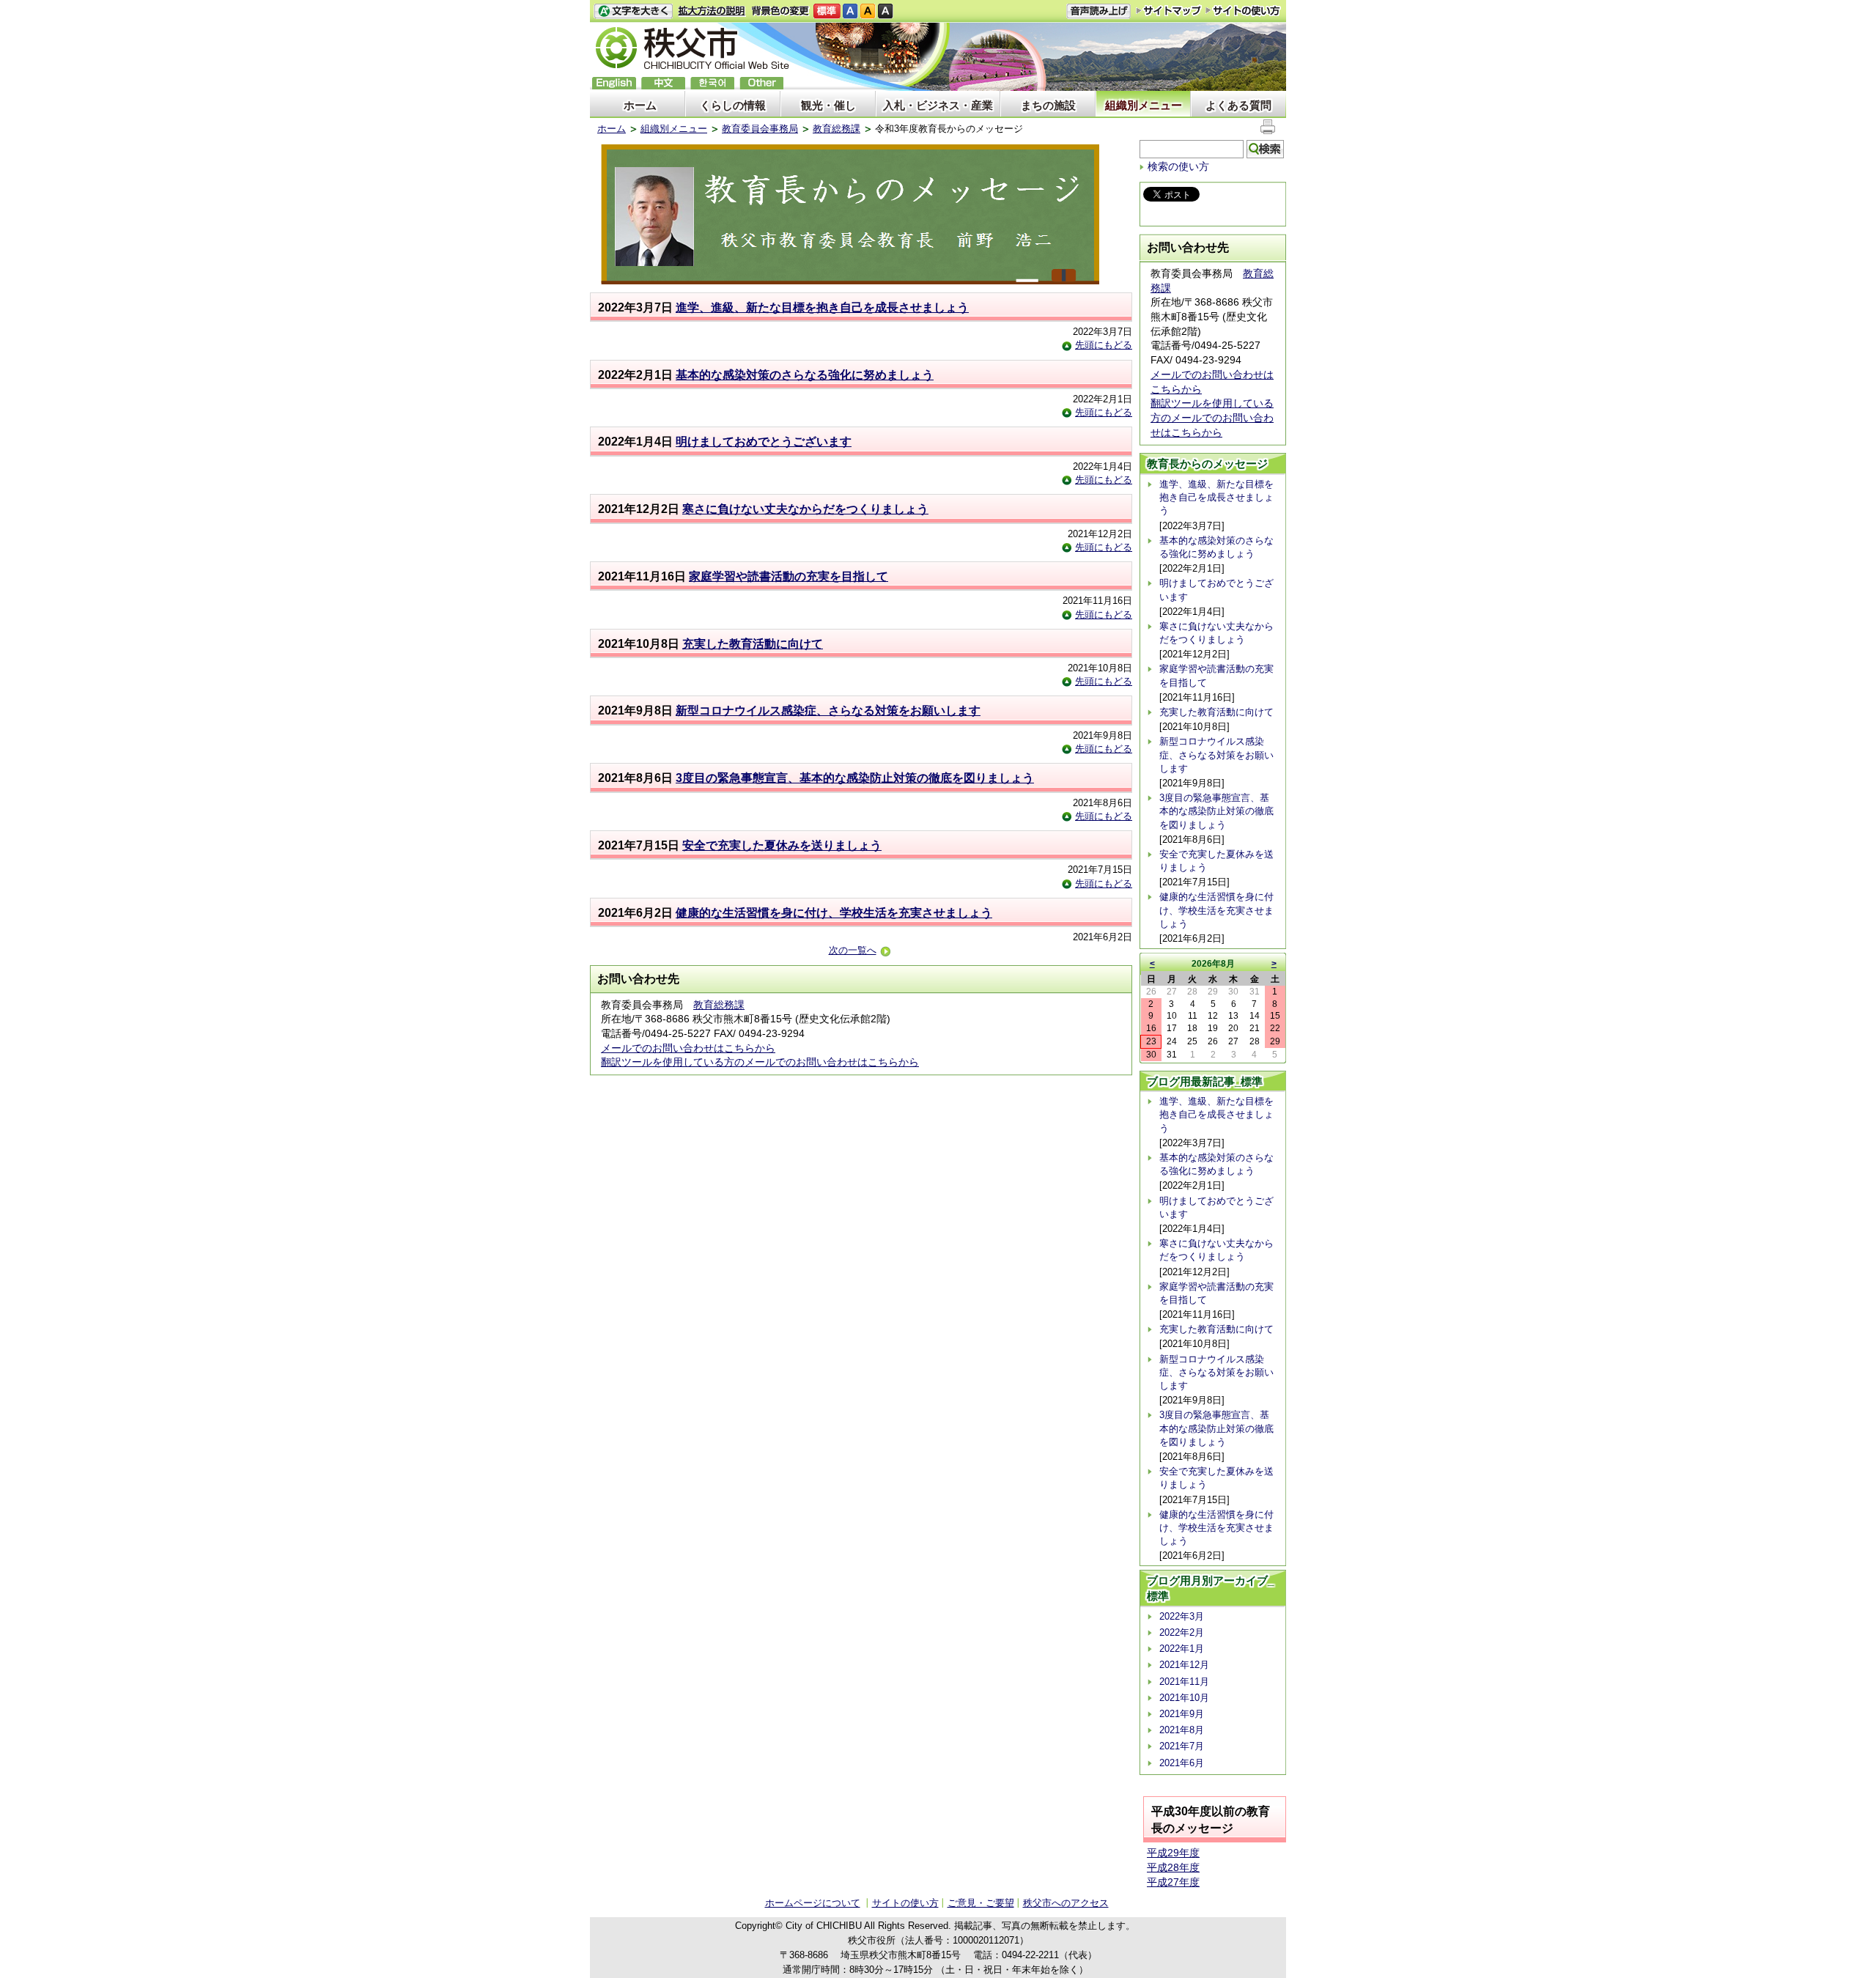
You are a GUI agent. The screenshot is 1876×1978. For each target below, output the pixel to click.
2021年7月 (1182, 1746)
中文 (663, 83)
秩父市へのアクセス (1066, 1903)
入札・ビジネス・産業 (938, 105)
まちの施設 (1048, 105)
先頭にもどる (1104, 345)
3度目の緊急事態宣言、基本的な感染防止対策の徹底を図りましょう (855, 778)
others (761, 83)
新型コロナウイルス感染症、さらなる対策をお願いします (828, 711)
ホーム (640, 105)
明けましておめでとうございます (764, 442)
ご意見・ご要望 (981, 1903)
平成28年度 (1173, 1867)
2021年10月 (1184, 1698)
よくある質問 (1238, 105)
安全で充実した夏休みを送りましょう (782, 845)
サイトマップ (1169, 10)
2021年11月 (1184, 1682)
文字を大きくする (633, 11)
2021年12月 (1184, 1665)
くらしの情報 (733, 105)
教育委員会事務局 (760, 129)
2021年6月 (1182, 1763)
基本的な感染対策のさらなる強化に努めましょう (805, 375)
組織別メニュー (1144, 105)
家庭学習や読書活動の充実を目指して (789, 576)
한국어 (712, 83)
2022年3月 (1182, 1616)
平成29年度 (1173, 1853)
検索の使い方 (1178, 166)
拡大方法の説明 (712, 11)
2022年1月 (1182, 1649)
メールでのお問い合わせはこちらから (688, 1048)
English (614, 83)
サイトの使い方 (1243, 11)
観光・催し (828, 105)
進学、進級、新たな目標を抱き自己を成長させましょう (822, 307)
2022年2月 (1182, 1632)
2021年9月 (1182, 1714)
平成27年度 (1173, 1882)
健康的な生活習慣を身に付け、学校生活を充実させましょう (834, 913)
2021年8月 (1182, 1730)
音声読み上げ (1098, 11)
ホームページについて (813, 1903)
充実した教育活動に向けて (753, 644)
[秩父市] (693, 50)
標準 (827, 11)
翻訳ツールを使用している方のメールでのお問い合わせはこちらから (760, 1062)
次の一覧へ (853, 950)
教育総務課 (837, 129)
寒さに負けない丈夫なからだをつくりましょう (805, 509)
